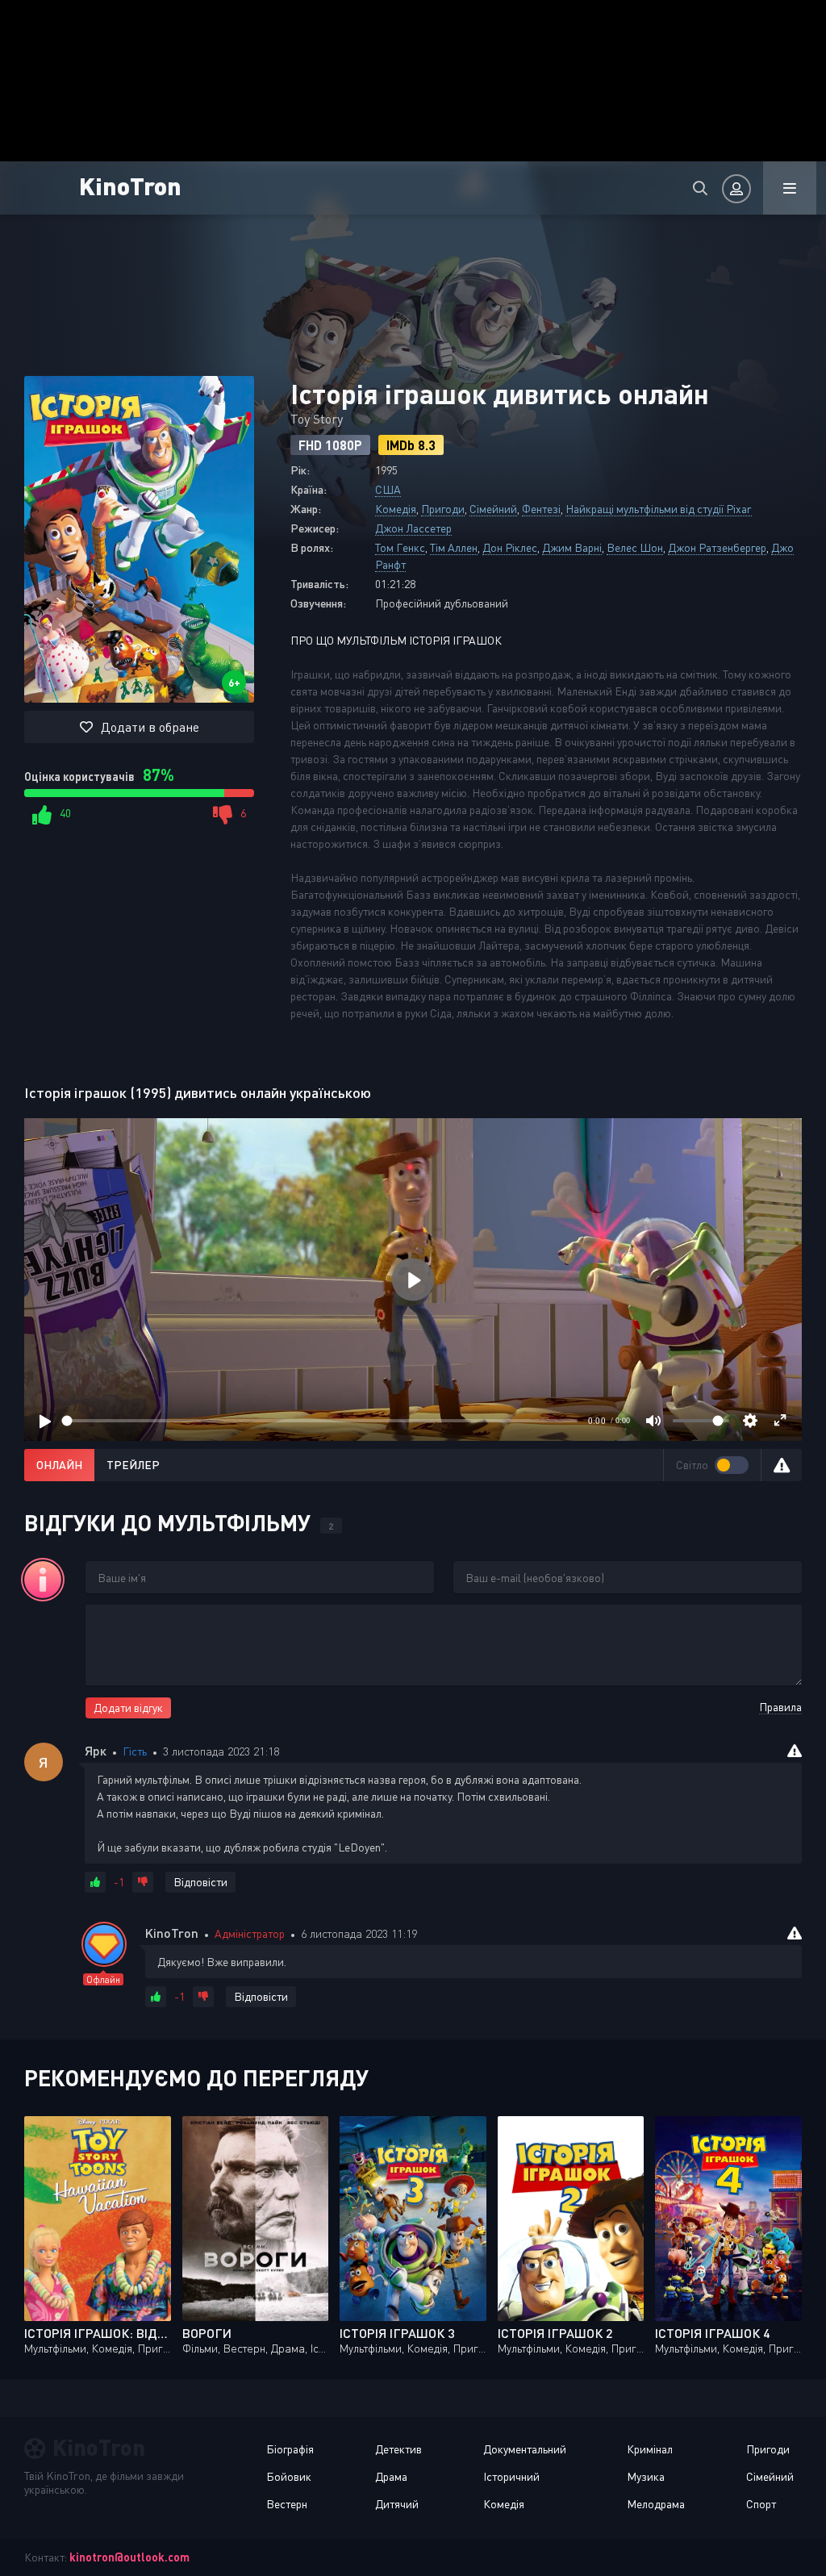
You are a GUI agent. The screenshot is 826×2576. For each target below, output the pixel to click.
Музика (646, 2476)
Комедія (396, 509)
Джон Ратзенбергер (717, 547)
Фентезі (541, 509)
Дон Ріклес (510, 547)
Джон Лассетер (413, 528)
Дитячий (397, 2504)
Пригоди (443, 509)
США (388, 489)
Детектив (398, 2449)
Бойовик (289, 2476)
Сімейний (493, 509)
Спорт (761, 2504)
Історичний (511, 2476)
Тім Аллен (454, 547)
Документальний (525, 2449)
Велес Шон (635, 547)
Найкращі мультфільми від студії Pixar (659, 509)
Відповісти (200, 1882)
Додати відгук (128, 1708)
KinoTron (130, 185)
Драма (391, 2476)
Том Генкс (400, 547)
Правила (780, 1707)
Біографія (290, 2449)
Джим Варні (572, 547)
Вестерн (287, 2504)
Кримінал (650, 2449)
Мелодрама (656, 2504)
